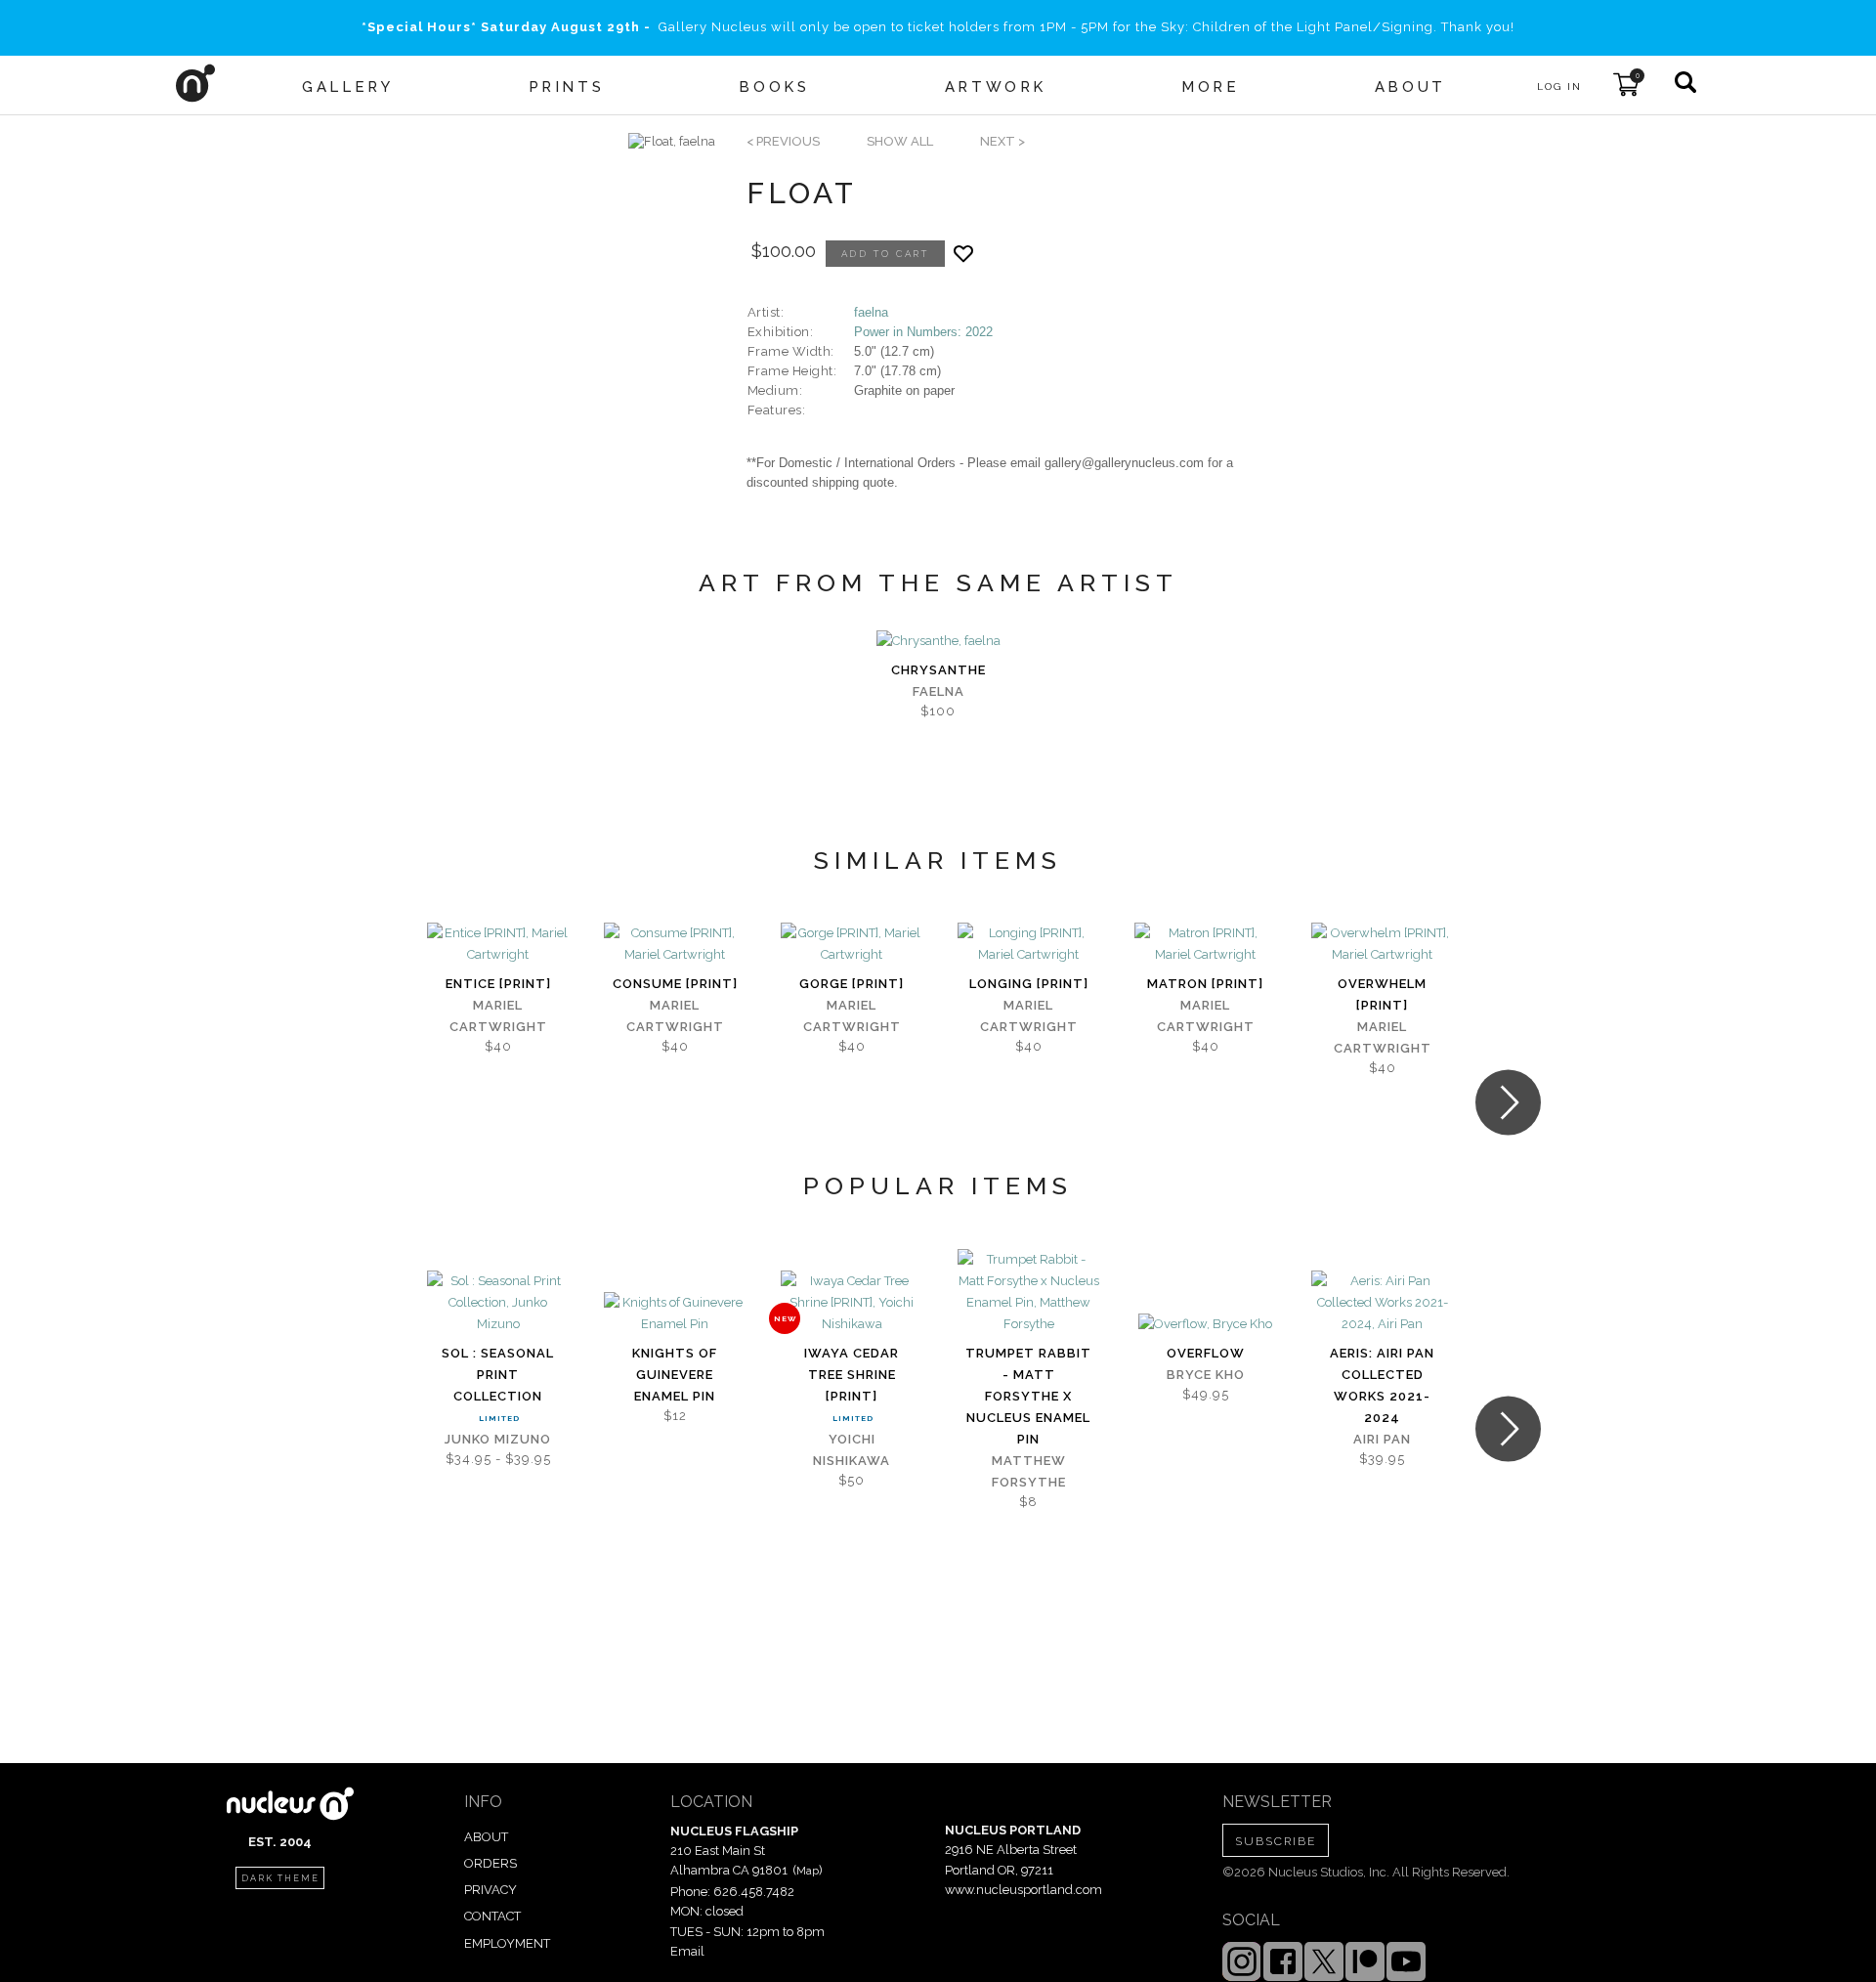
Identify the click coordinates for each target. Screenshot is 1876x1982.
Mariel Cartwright (498, 1016)
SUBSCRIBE (1276, 1841)
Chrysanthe (938, 670)
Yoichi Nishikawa (852, 1450)
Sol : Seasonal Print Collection (498, 1375)
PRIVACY (490, 1890)
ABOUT (486, 1837)
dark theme (280, 1878)
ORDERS (490, 1863)
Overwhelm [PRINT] (1382, 994)
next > (1002, 141)
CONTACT (492, 1916)
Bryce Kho (1206, 1375)
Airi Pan (1382, 1439)
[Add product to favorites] (963, 254)
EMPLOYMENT (507, 1943)
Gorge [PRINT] (852, 984)
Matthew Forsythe (1029, 1471)
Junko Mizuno (498, 1439)
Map (808, 1871)
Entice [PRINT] (498, 984)
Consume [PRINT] (675, 984)
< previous (783, 141)
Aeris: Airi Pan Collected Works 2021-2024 (1382, 1385)
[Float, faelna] (672, 142)
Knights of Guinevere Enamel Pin (675, 1375)
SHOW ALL (900, 141)
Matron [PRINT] (1205, 984)
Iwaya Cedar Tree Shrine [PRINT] (852, 1375)
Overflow (1206, 1353)
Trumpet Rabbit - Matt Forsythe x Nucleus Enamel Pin (1028, 1396)
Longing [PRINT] (1029, 984)
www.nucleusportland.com (1023, 1890)
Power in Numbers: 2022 (923, 332)
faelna (871, 312)
